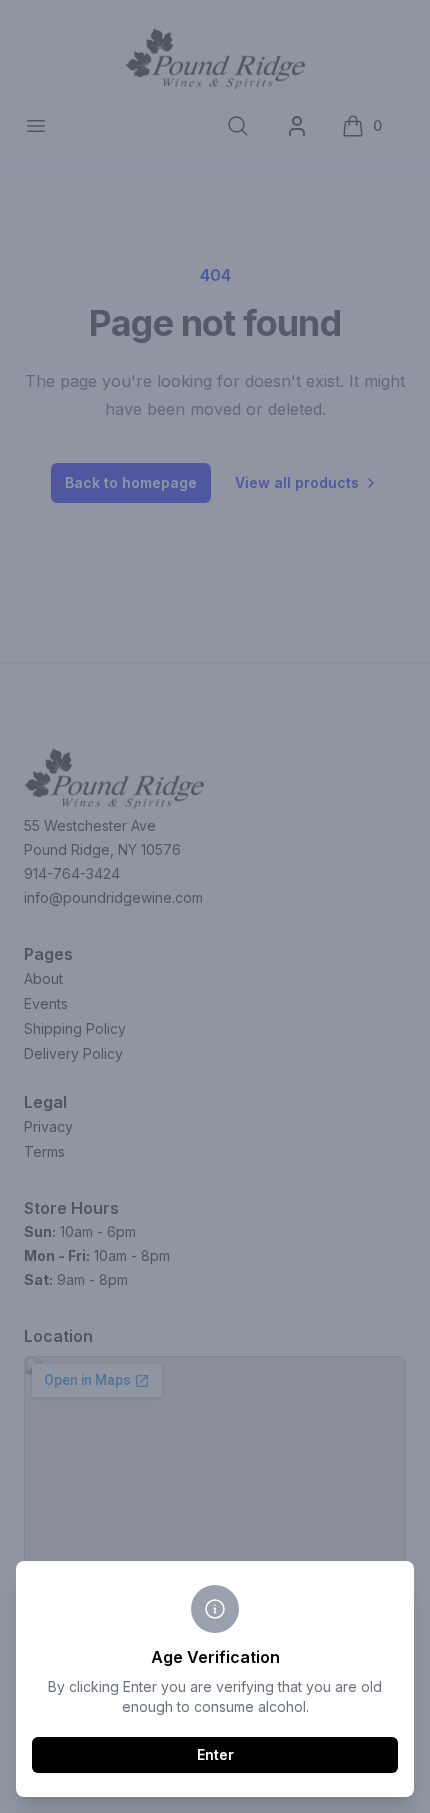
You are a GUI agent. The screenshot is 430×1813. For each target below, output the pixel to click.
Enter (215, 1754)
